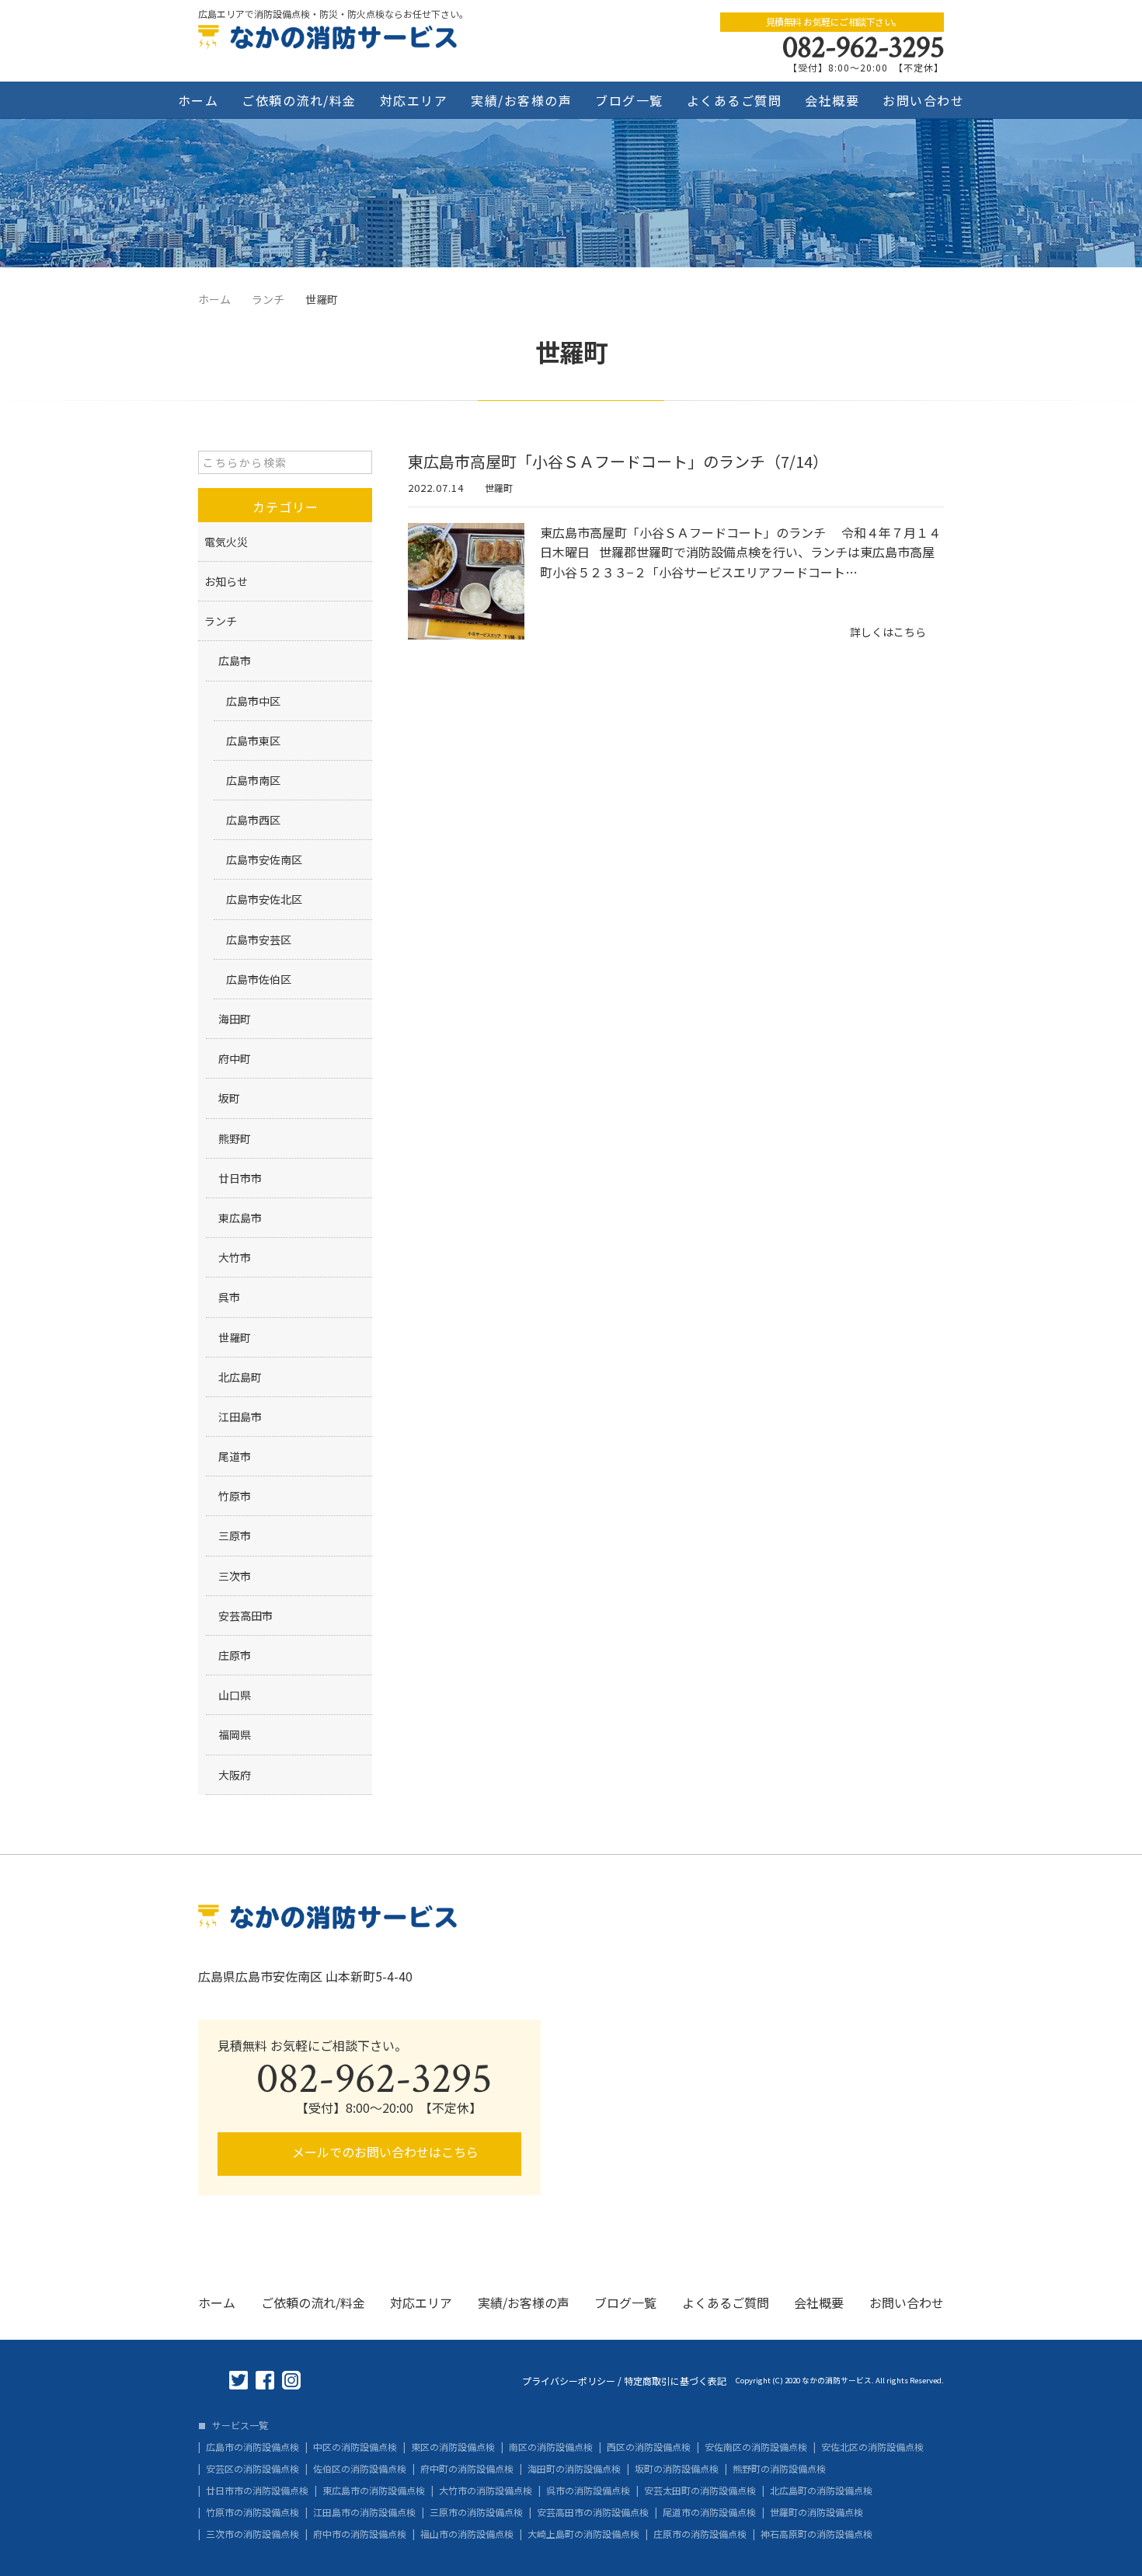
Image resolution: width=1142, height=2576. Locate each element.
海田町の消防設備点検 (574, 2469)
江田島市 (240, 1417)
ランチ (221, 621)
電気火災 (226, 542)
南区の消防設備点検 (551, 2447)
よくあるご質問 (735, 100)
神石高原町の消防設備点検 (816, 2534)
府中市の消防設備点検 (360, 2534)
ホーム (198, 100)
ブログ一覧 (629, 100)
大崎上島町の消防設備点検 (583, 2534)
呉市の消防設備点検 (588, 2491)
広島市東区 (253, 741)
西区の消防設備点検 (649, 2447)
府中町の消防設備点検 (467, 2469)
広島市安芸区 (259, 939)
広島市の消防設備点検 (252, 2447)
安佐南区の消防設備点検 (756, 2447)
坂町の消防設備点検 (677, 2469)
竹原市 (235, 1496)
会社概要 (832, 100)
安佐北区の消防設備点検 (872, 2447)
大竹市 (235, 1257)
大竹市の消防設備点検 (486, 2491)
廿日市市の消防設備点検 (257, 2491)
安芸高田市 (245, 1616)
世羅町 (499, 488)
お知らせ (226, 581)
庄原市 (235, 1655)
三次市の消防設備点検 (252, 2534)
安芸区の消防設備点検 (252, 2469)
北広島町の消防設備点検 (821, 2491)
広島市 (235, 661)
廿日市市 (240, 1178)
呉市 (229, 1297)
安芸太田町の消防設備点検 (700, 2491)
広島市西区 (253, 820)
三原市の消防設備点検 (476, 2512)
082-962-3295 (863, 47)
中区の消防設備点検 (355, 2447)
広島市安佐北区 (264, 899)
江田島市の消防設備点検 (364, 2512)
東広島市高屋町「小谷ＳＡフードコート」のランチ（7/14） (618, 461)
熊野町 (235, 1138)
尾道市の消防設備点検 (709, 2512)
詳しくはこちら (888, 632)
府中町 (235, 1058)
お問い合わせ (923, 100)
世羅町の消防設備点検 (816, 2512)
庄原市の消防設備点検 (700, 2534)
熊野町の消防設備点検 (779, 2469)
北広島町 (240, 1377)
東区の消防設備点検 (453, 2447)
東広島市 (240, 1218)
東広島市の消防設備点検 (374, 2491)
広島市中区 (253, 701)
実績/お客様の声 (521, 100)
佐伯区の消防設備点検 (360, 2469)
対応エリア (414, 100)
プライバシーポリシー (569, 2381)
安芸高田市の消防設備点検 (593, 2512)
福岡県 (235, 1734)
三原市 (235, 1535)
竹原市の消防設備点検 (252, 2512)
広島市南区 (253, 780)
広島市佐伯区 (259, 979)
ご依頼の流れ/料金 (299, 100)
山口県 (235, 1695)
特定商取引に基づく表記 (675, 2381)
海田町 (235, 1019)
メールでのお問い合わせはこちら (384, 2152)
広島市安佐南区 (264, 859)
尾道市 (235, 1456)
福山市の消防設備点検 (467, 2534)
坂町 (229, 1098)
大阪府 (235, 1775)
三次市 (235, 1576)
